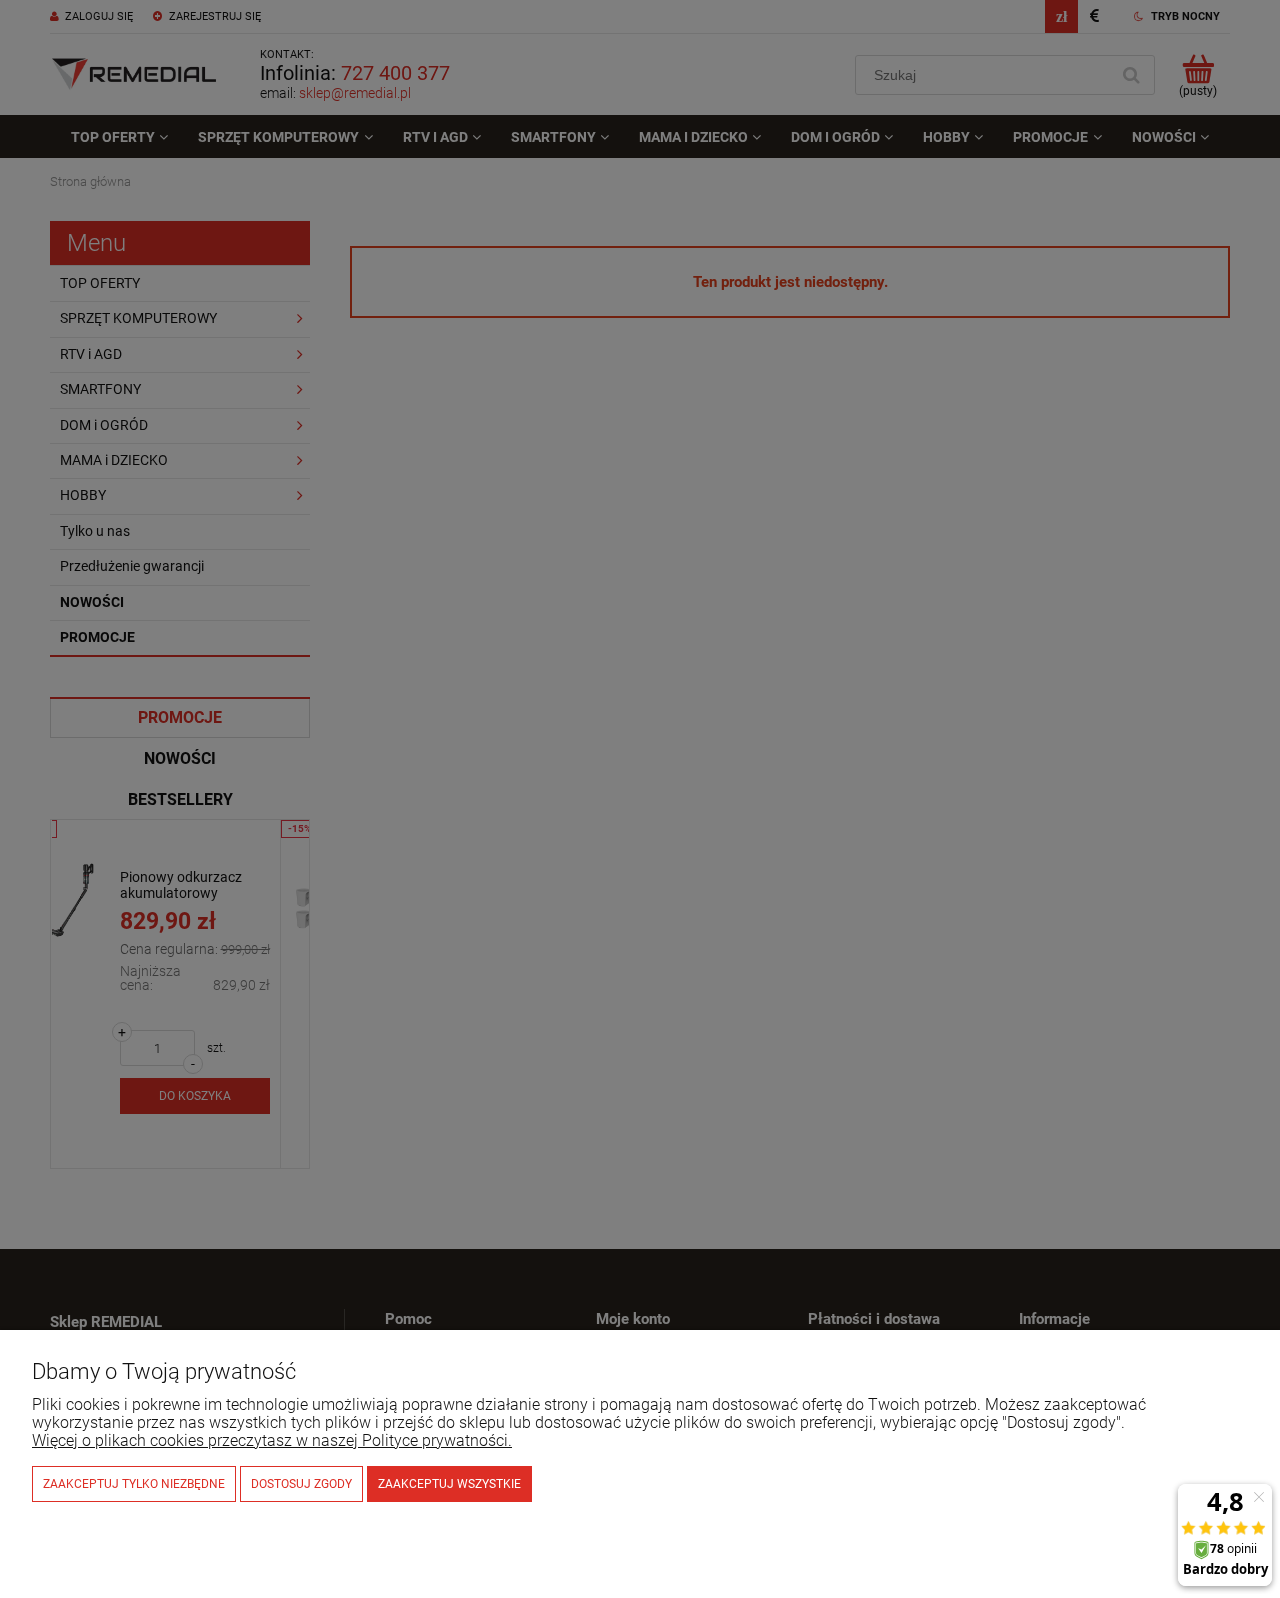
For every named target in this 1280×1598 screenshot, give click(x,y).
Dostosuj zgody (301, 1484)
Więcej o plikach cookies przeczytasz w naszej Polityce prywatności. (272, 1440)
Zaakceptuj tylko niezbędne (134, 1484)
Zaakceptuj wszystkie (449, 1484)
